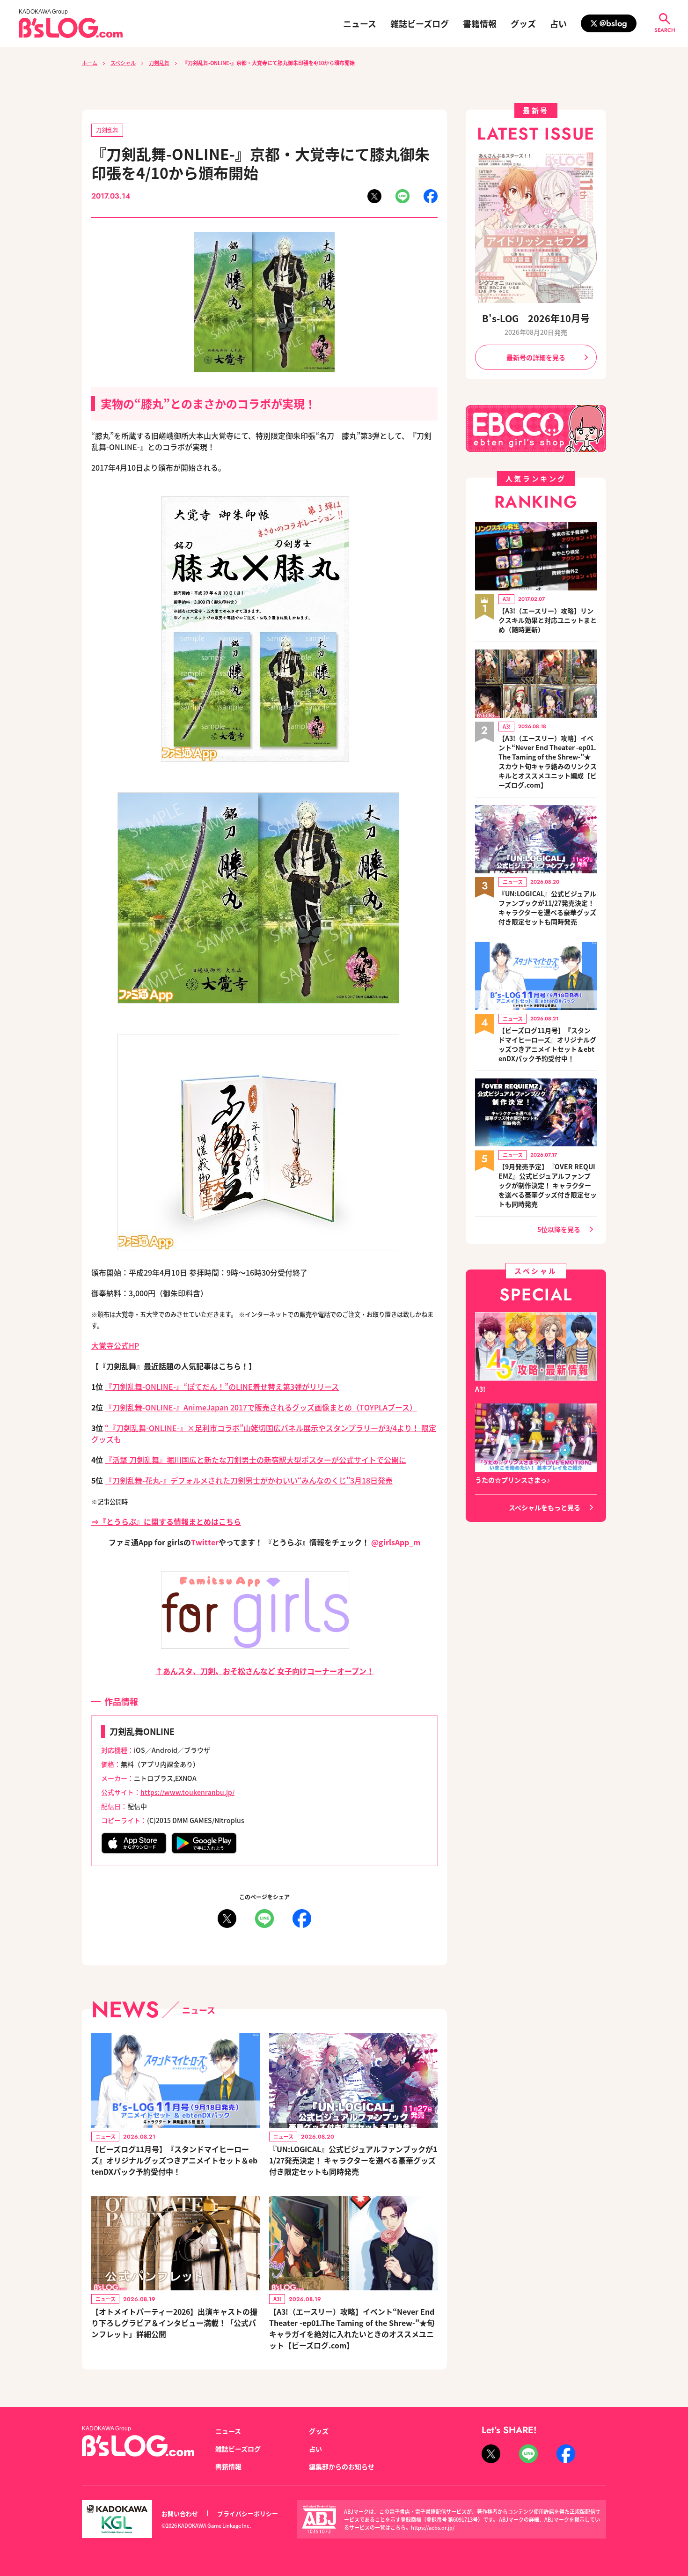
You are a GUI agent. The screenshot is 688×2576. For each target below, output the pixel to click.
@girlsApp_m (396, 1542)
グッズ (523, 23)
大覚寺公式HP (115, 1345)
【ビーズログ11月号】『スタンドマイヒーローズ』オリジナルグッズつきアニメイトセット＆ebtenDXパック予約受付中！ (174, 2160)
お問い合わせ (180, 2513)
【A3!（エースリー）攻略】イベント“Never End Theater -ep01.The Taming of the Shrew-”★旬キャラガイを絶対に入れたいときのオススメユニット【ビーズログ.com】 (352, 2328)
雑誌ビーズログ (420, 23)
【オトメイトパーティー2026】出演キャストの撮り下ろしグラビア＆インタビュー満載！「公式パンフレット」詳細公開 (174, 2323)
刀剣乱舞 (159, 63)
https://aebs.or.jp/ (433, 2527)
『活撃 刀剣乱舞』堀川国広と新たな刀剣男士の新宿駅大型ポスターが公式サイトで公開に (256, 1460)
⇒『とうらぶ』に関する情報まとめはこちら (166, 1521)
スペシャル (123, 63)
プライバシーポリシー (248, 2513)
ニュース (360, 23)
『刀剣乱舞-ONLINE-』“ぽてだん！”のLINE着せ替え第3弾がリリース (222, 1387)
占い (558, 23)
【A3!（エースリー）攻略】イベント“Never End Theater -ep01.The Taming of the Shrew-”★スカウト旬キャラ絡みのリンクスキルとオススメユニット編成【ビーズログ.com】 (548, 761)
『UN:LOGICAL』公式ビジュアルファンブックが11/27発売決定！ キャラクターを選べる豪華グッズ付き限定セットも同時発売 (353, 2160)
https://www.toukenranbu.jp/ (187, 1792)
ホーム (90, 63)
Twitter (205, 1542)
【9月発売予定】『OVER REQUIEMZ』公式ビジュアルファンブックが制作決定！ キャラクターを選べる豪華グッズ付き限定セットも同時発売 (548, 1185)
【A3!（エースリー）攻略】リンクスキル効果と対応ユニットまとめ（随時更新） (548, 620)
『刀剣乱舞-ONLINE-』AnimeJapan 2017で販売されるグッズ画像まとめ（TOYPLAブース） (261, 1407)
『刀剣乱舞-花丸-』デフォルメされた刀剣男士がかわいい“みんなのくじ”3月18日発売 (249, 1480)
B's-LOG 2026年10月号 (536, 318)
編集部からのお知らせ (342, 2466)
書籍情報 (480, 23)
